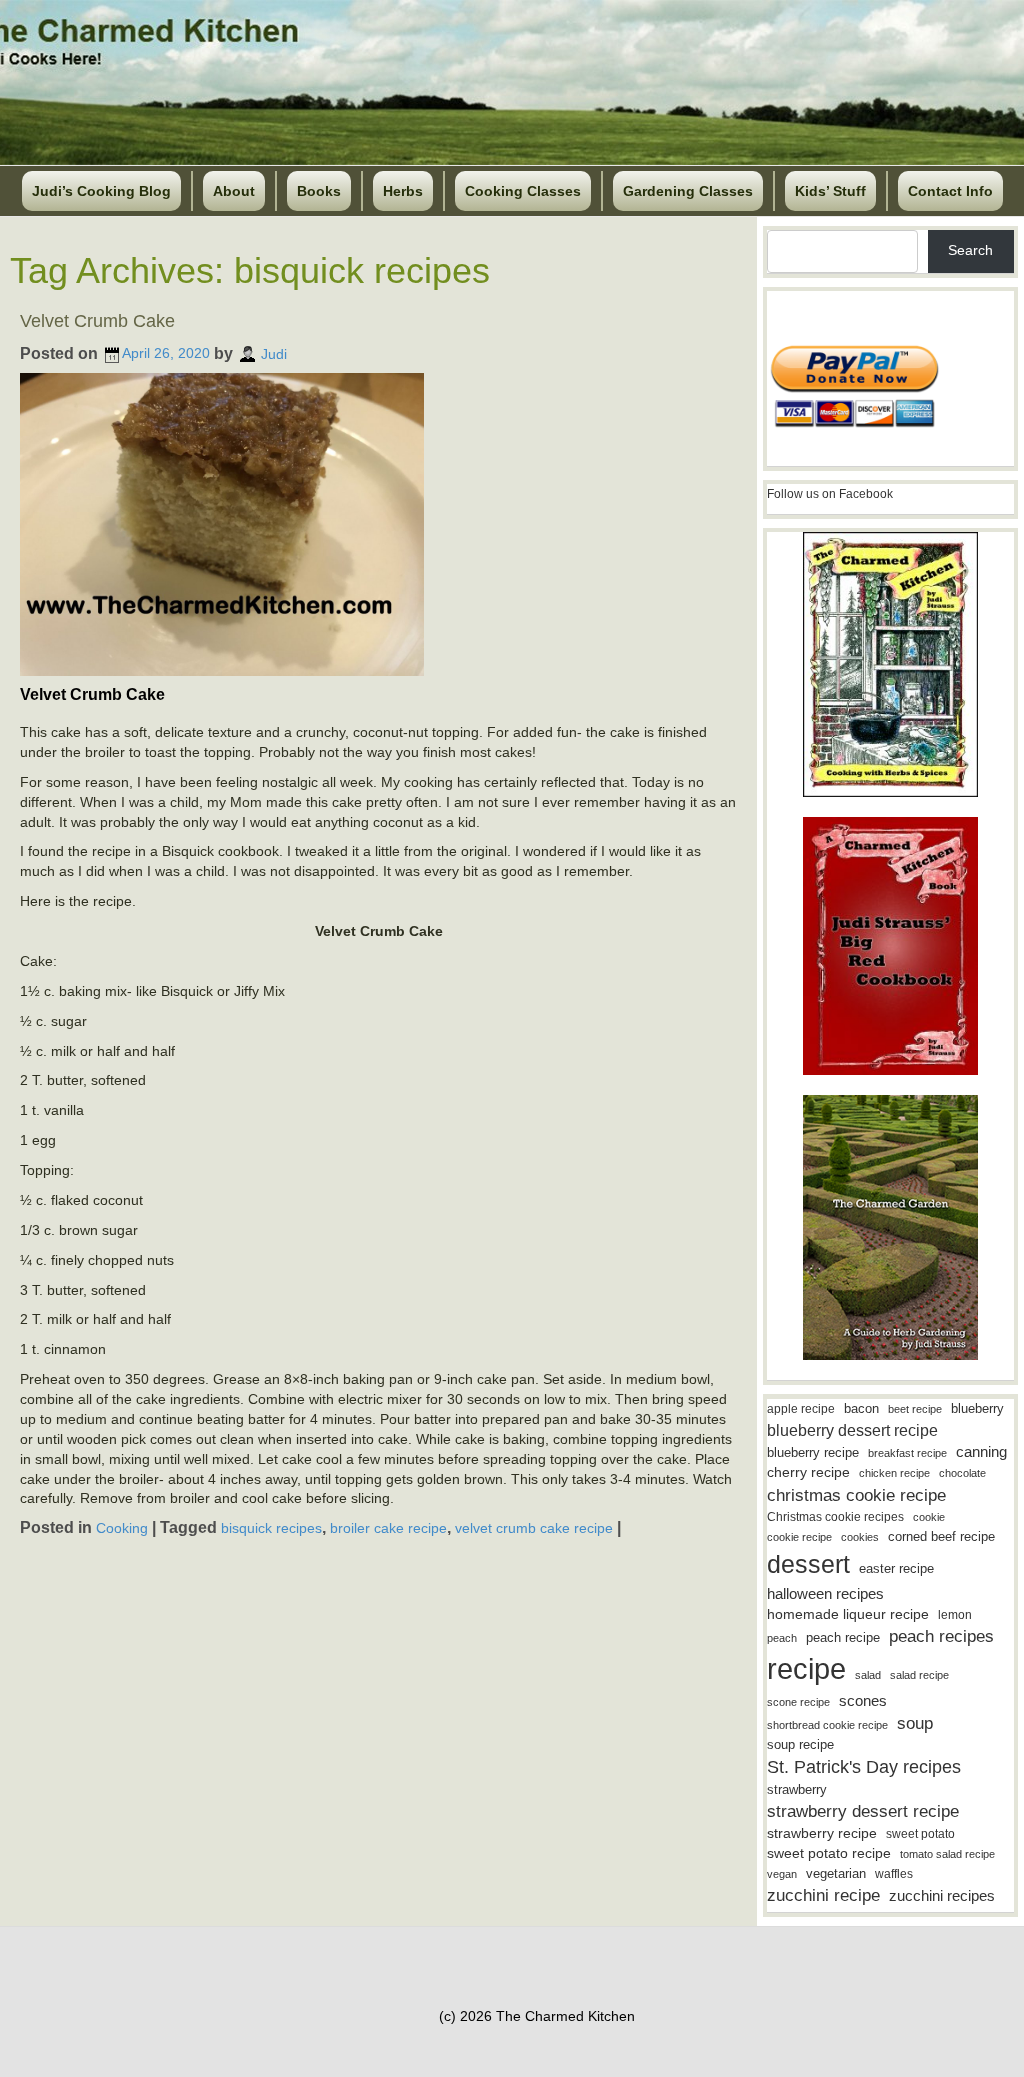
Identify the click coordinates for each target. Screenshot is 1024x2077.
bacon (861, 1408)
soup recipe (800, 1744)
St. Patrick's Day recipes (864, 1767)
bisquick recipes (271, 1528)
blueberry (977, 1408)
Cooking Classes (523, 191)
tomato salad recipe (947, 1854)
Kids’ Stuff (830, 191)
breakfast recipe (907, 1453)
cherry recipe (808, 1472)
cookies (860, 1537)
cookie (929, 1517)
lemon (955, 1615)
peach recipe (843, 1637)
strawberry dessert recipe (863, 1811)
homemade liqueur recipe (848, 1614)
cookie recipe (799, 1537)
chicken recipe (894, 1473)
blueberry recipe (813, 1452)
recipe (806, 1668)
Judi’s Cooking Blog (101, 191)
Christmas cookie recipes (835, 1517)
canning (981, 1452)
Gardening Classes (688, 191)
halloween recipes (825, 1593)
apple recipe (801, 1409)
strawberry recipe (822, 1833)
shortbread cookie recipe (827, 1725)
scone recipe (798, 1702)
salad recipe (919, 1675)
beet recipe (915, 1409)
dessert (808, 1564)
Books (319, 191)
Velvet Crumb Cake (97, 321)
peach (782, 1638)
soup (915, 1723)
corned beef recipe (941, 1537)
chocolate (962, 1473)
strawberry (797, 1789)
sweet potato (920, 1834)
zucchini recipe (823, 1895)
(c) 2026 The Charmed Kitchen (537, 2016)
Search (970, 250)
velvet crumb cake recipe (534, 1528)
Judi (274, 353)
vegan (782, 1874)
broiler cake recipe (388, 1528)
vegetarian (836, 1873)
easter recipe (896, 1568)
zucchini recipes (942, 1895)
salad (868, 1675)
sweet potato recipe (829, 1853)
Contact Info (950, 191)
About (234, 191)
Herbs (403, 191)
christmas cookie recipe (856, 1495)
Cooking (122, 1528)
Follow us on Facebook (830, 494)
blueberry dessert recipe (852, 1430)
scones (863, 1700)
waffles (894, 1874)
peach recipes (941, 1636)
